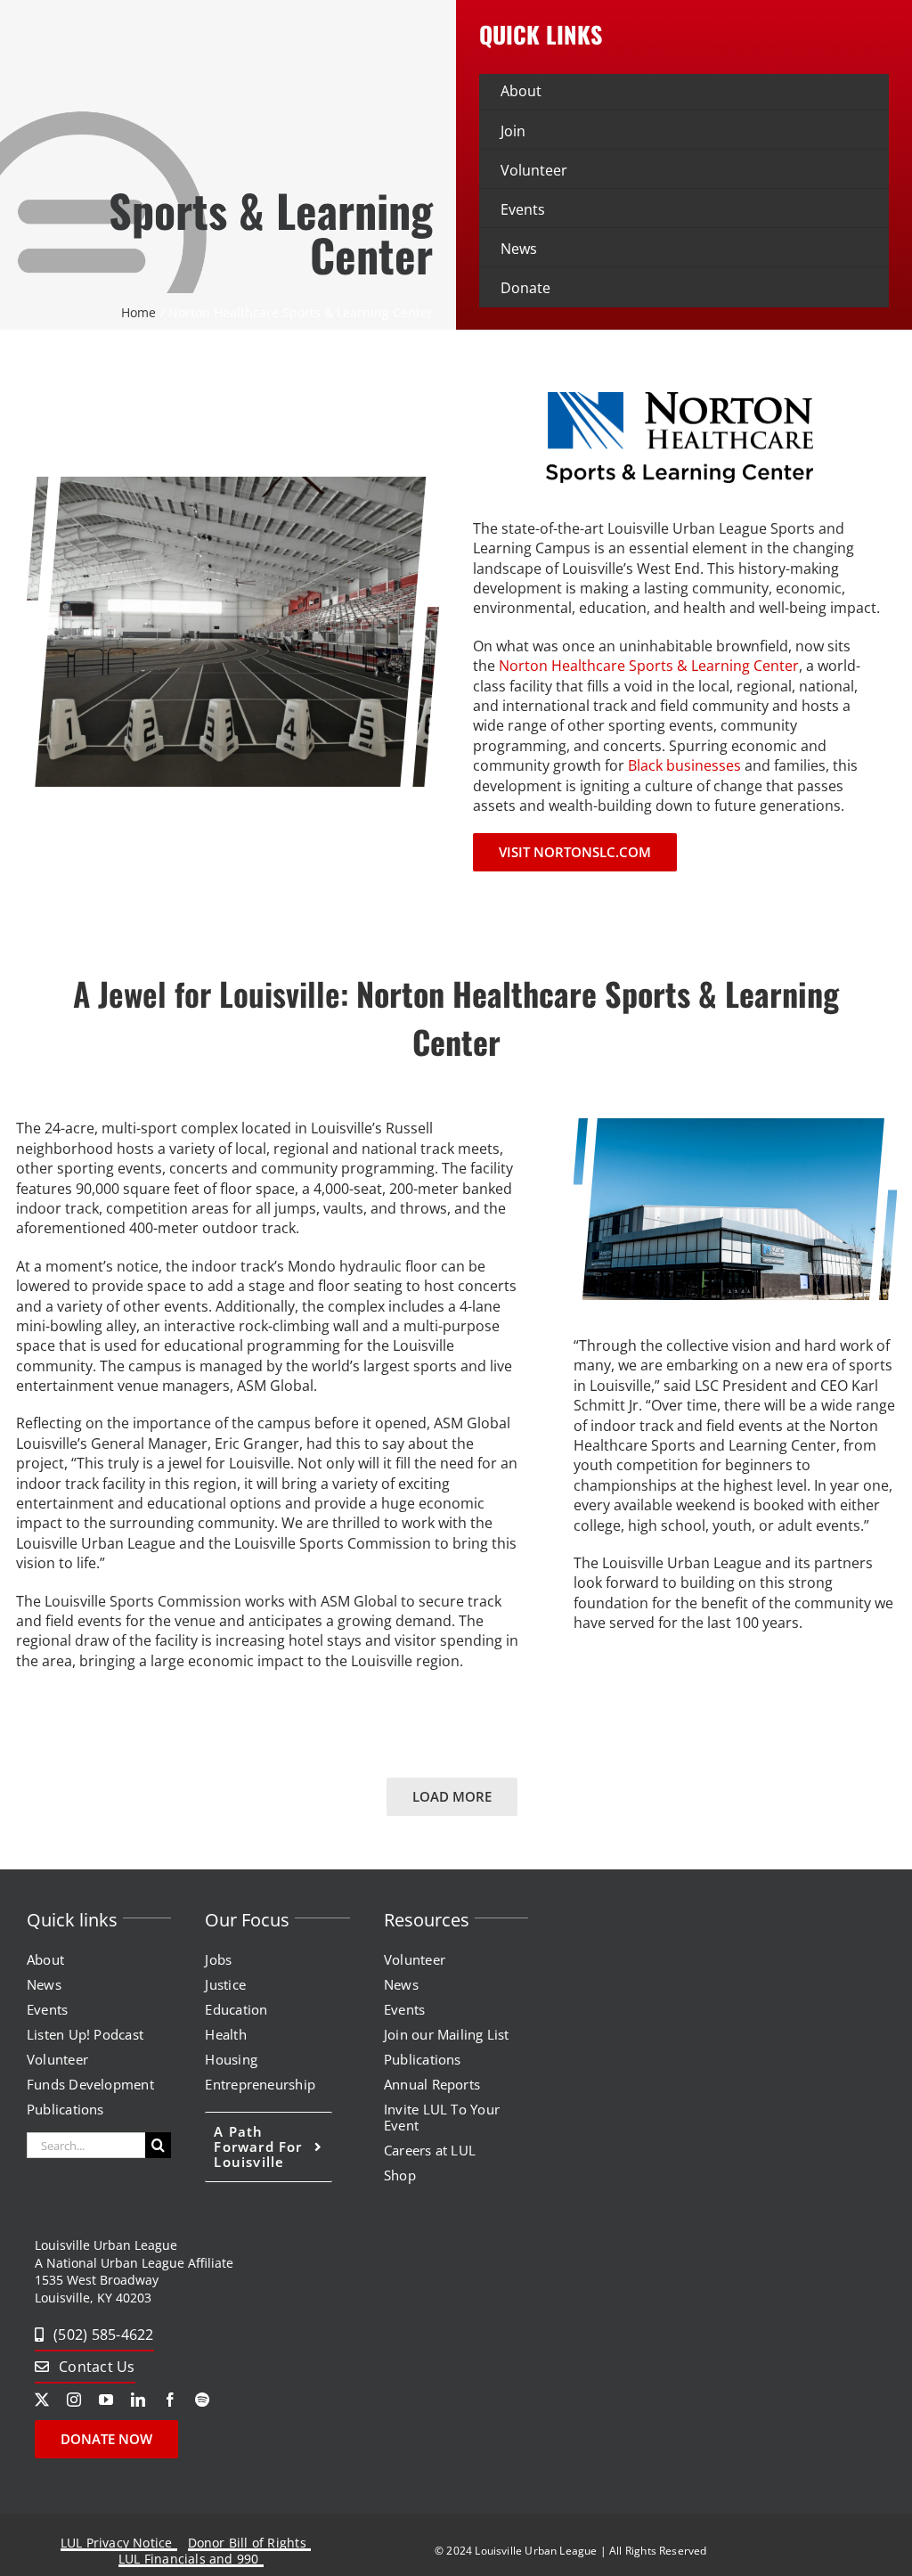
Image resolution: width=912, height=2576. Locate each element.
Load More (452, 1796)
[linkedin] (138, 2400)
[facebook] (170, 2400)
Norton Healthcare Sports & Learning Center (649, 666)
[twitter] (42, 2400)
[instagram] (74, 2400)
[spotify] (202, 2400)
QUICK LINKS (541, 34)
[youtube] (106, 2400)
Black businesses (684, 765)
